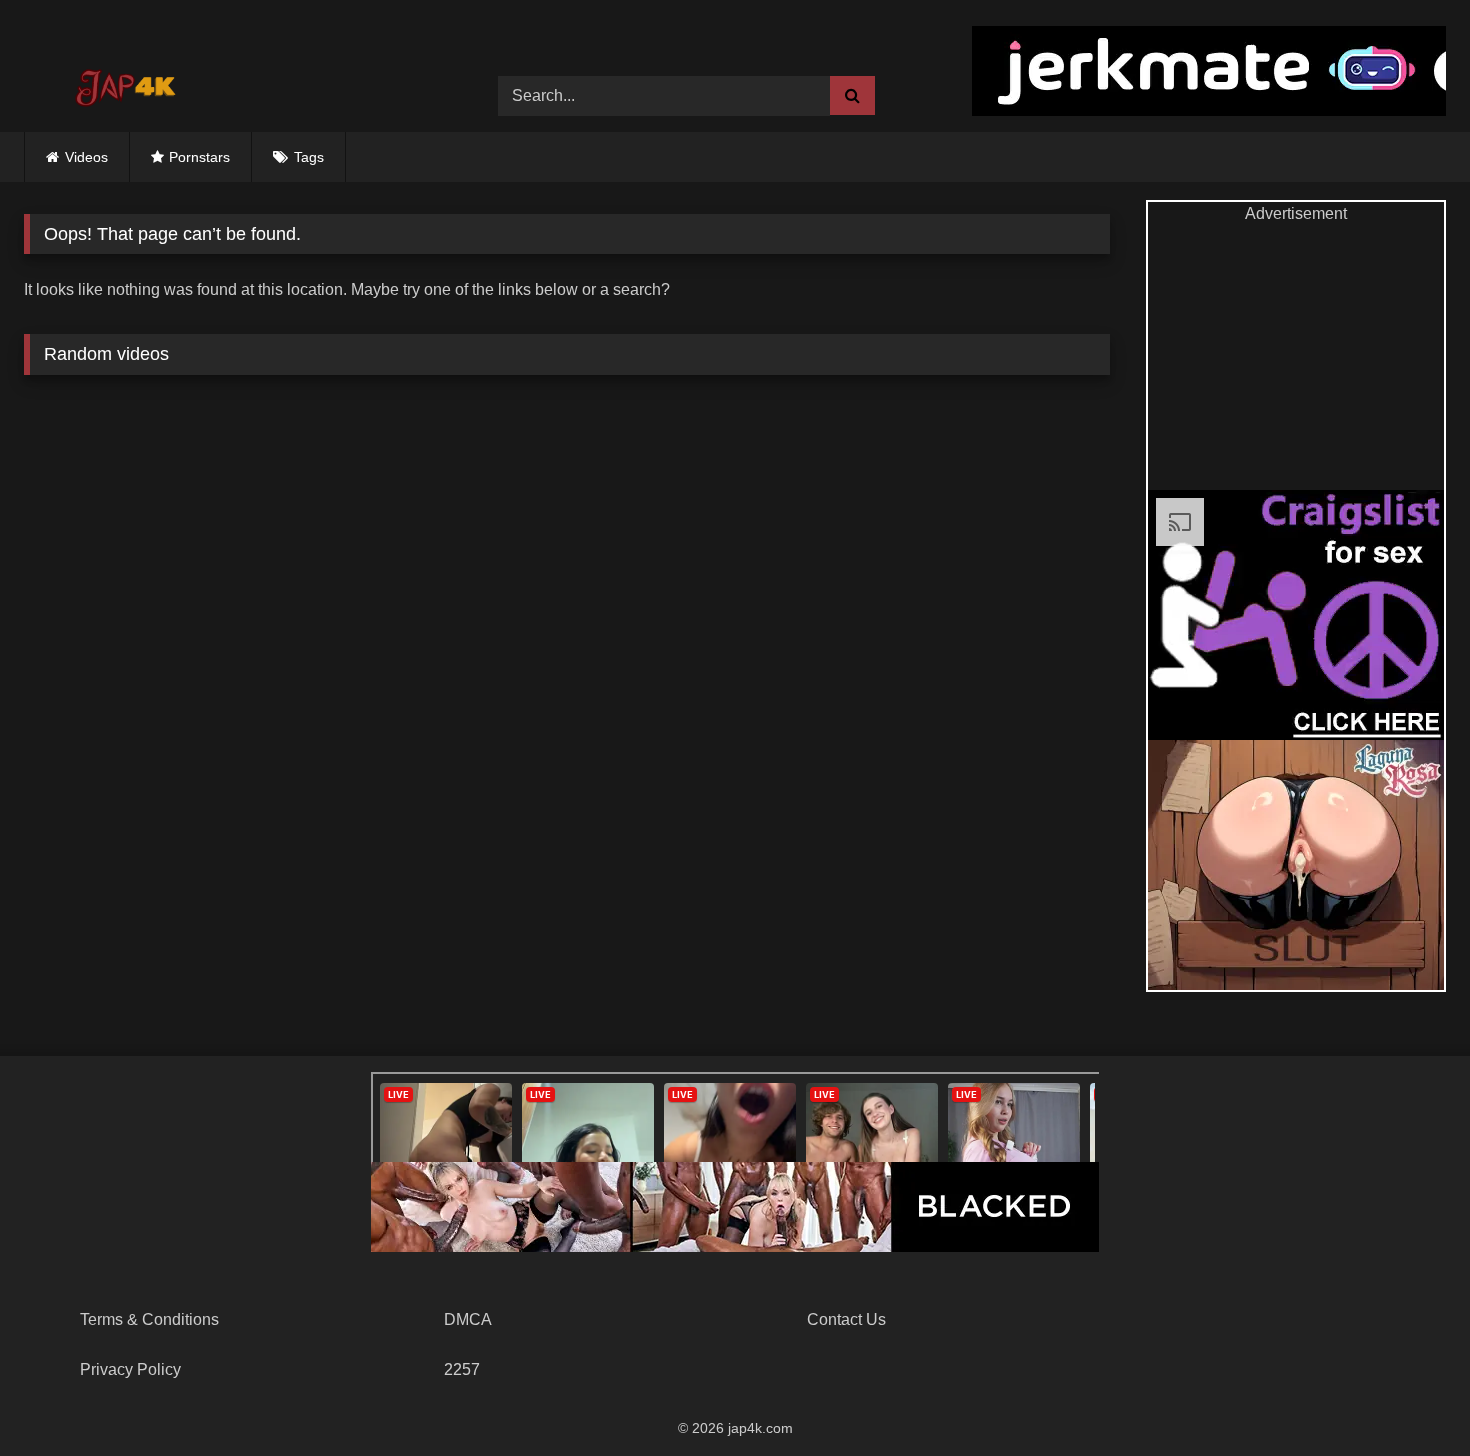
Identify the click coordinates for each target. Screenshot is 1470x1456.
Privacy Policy (130, 1369)
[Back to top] (1408, 1396)
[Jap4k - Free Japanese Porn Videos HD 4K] (124, 81)
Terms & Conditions (149, 1319)
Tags (309, 157)
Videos (86, 157)
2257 (462, 1369)
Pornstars (199, 157)
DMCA (468, 1319)
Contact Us (846, 1319)
